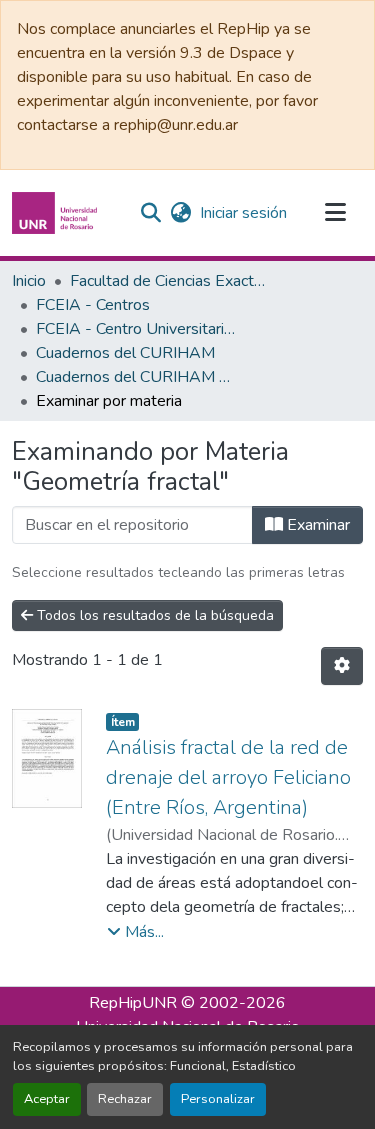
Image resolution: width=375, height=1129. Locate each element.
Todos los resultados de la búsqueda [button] (153, 615)
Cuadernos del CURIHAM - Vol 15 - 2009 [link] (136, 377)
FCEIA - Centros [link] (93, 305)
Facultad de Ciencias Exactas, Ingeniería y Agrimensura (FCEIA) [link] (170, 281)
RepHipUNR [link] (133, 1003)
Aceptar (47, 1099)
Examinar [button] (316, 525)
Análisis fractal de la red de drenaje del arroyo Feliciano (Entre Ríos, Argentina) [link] (228, 777)
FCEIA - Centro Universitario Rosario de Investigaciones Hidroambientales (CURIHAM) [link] (136, 329)
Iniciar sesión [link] (243, 213)
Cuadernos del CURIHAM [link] (125, 353)
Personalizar (218, 1099)
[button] (57, 213)
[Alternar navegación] (335, 213)
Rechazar (125, 1099)
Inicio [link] (29, 281)
